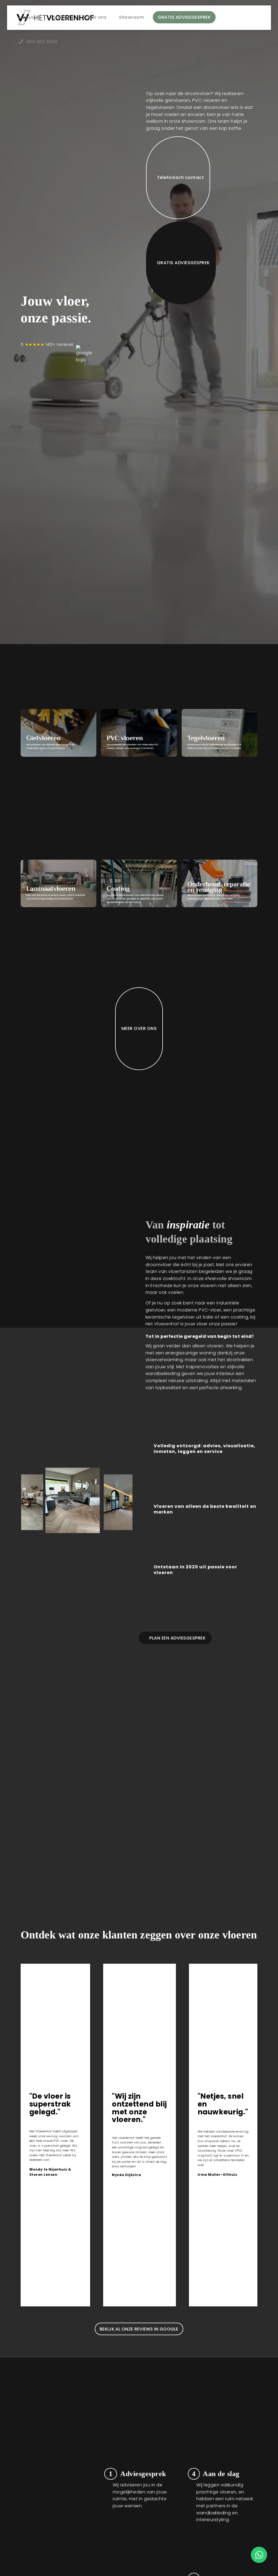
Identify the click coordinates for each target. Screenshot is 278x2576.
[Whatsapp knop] (259, 2561)
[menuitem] (29, 18)
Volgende (120, 1497)
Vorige (33, 1497)
